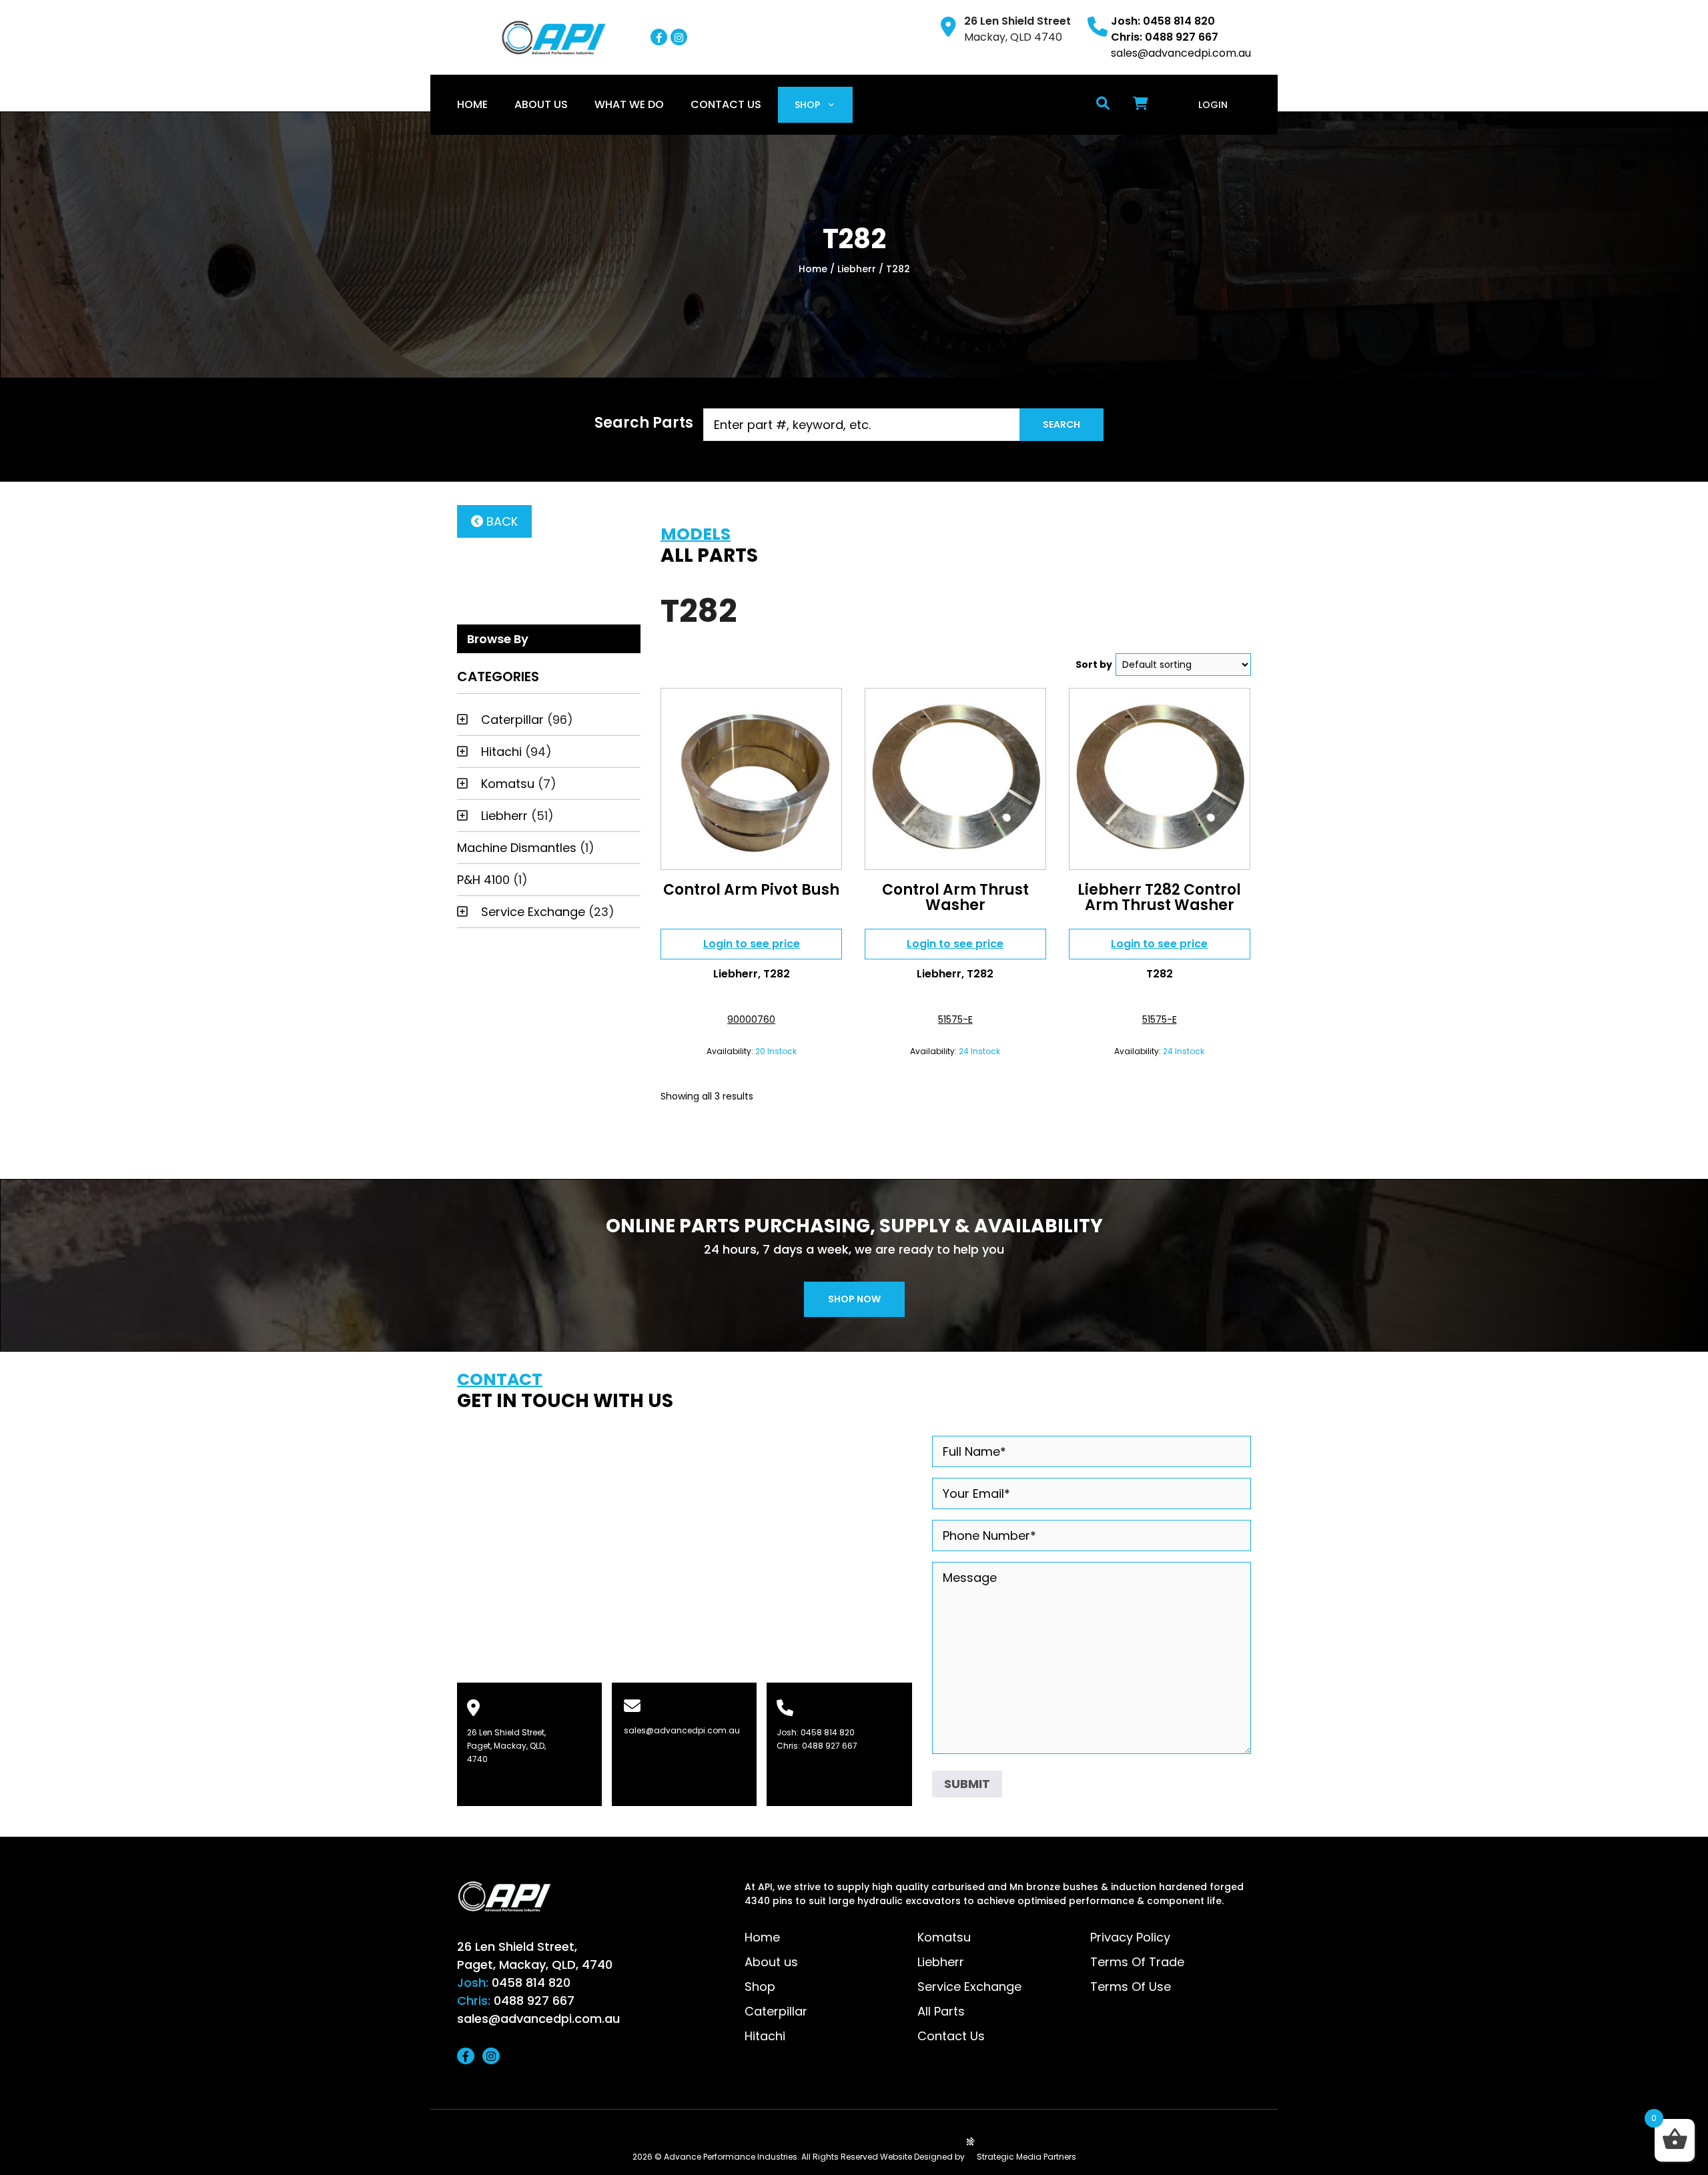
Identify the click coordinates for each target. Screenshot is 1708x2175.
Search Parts (644, 423)
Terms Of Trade (1137, 1962)
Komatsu (508, 784)
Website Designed (916, 2157)
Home (472, 104)
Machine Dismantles (517, 848)
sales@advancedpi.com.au (1181, 53)
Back (500, 521)
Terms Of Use (1131, 1987)
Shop (807, 105)
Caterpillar (512, 720)
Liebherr (857, 269)
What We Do (629, 104)
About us (541, 104)
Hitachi (501, 752)
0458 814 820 (828, 1732)
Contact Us (726, 104)
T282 (777, 974)
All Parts (941, 2011)
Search (1061, 424)
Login (1213, 105)
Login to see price (752, 944)
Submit (967, 1784)
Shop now (854, 1299)
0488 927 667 (830, 1746)
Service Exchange (533, 912)
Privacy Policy (1130, 1937)
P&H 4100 (483, 880)
